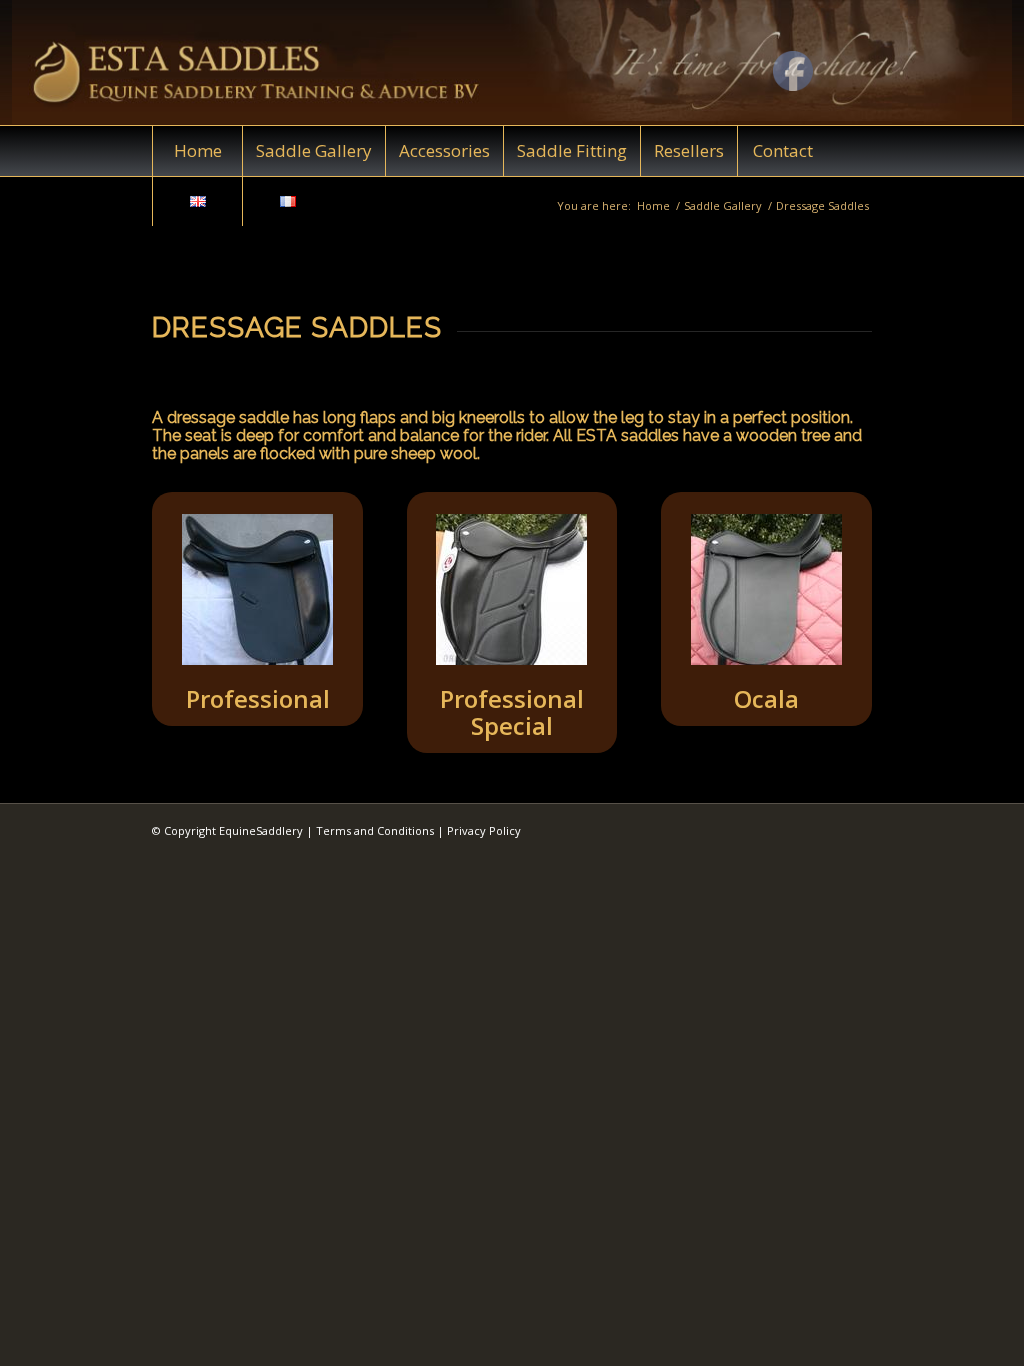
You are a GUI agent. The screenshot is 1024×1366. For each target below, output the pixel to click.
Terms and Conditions (375, 830)
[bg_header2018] (512, 62)
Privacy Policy (484, 830)
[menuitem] (197, 151)
